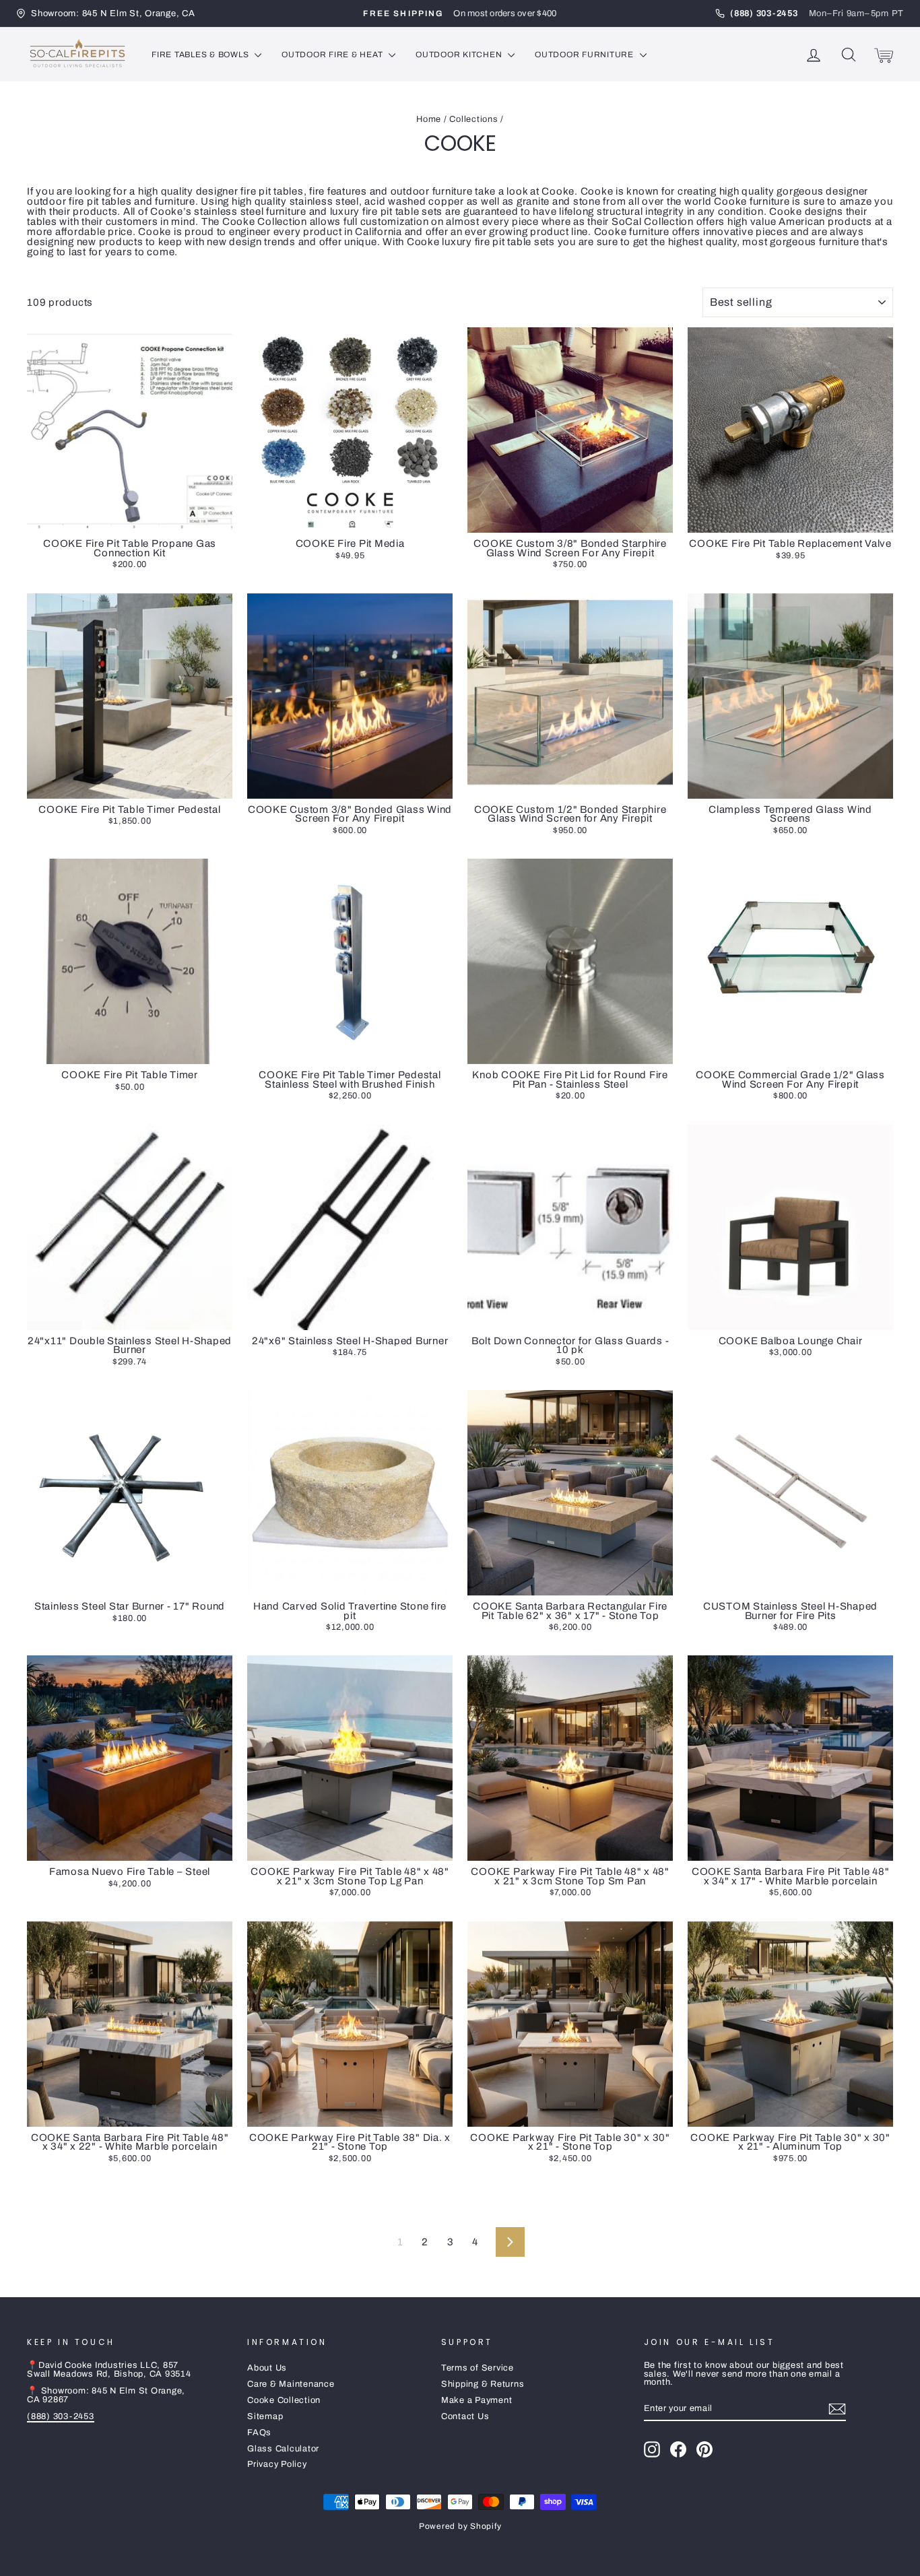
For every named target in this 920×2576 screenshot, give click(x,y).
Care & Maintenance (291, 2384)
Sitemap (265, 2416)
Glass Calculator (283, 2449)
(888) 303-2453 (61, 2416)
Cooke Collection (284, 2400)
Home (429, 119)
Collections (473, 119)
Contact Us (465, 2416)
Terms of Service (478, 2368)
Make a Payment (477, 2400)
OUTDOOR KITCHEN (460, 55)
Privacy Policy (277, 2464)
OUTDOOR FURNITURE (586, 55)
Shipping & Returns (483, 2384)
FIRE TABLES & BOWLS (201, 55)
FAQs (259, 2433)
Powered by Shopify (460, 2526)
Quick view (129, 519)
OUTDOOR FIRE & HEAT (333, 55)
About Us (267, 2368)
